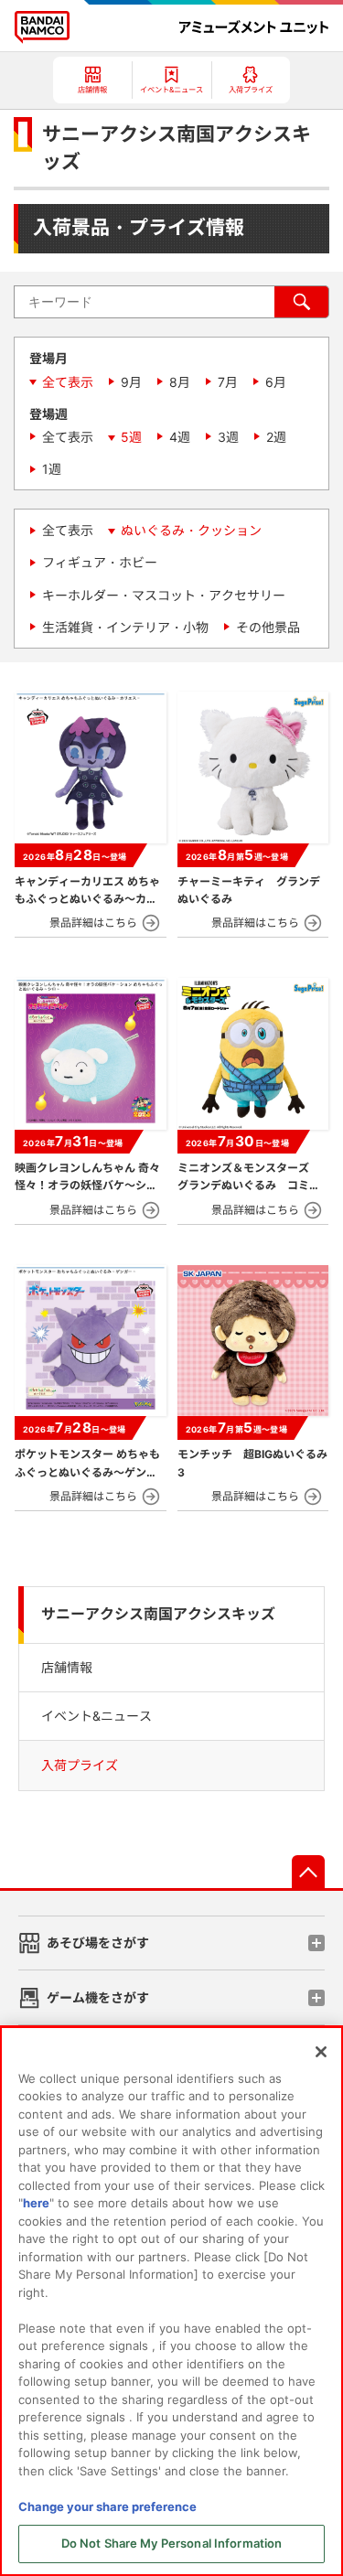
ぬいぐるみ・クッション (191, 530)
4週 (180, 437)
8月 (180, 382)
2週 (276, 437)
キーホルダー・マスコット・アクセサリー (164, 595)
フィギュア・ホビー (100, 562)
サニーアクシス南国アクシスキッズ (158, 1614)
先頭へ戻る (308, 1872)
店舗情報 (67, 1667)
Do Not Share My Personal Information (172, 2543)
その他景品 (268, 627)
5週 (131, 437)
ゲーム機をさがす (98, 1997)
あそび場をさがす (98, 1943)
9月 (131, 382)
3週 (228, 437)
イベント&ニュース (96, 1716)
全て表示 (68, 382)
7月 (228, 382)
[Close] (321, 2052)
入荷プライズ (80, 1765)
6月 (276, 382)
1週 (52, 469)
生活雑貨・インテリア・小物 (125, 627)
